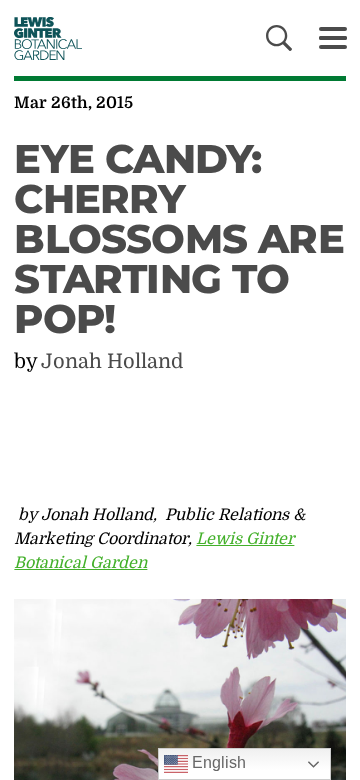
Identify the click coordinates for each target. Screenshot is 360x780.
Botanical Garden (42, 38)
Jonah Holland (112, 361)
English (217, 762)
